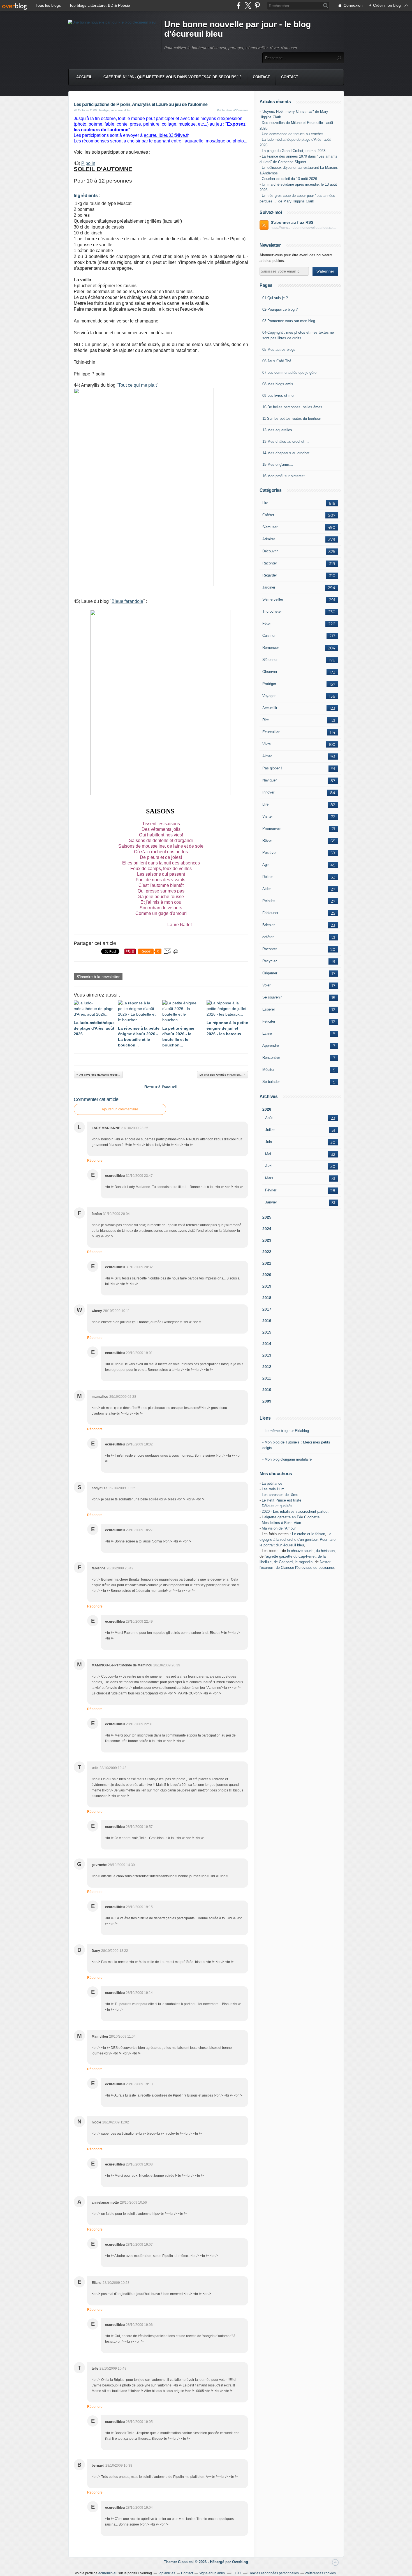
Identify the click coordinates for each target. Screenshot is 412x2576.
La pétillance (272, 1483)
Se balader (271, 1082)
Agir (266, 865)
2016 (267, 1321)
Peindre (269, 901)
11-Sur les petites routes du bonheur (292, 418)
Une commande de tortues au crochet (292, 134)
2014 (267, 1344)
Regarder (270, 575)
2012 (267, 1367)
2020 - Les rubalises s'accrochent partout (295, 1511)
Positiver (269, 853)
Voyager (269, 696)
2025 (267, 1217)
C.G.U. (237, 2573)
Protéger (269, 684)
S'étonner (270, 660)
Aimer (267, 756)
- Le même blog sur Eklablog (286, 1431)
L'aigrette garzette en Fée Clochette (291, 1517)
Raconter (270, 563)
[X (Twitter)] (248, 5)
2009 (267, 1401)
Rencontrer (271, 1058)
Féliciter (269, 1021)
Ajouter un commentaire (120, 1109)
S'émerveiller (273, 599)
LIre (265, 804)
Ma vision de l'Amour (279, 1528)
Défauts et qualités (277, 1506)
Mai (268, 1154)
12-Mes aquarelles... (279, 430)
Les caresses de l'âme (280, 1495)
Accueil (84, 77)
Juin (269, 1142)
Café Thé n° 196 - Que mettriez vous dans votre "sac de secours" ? (173, 77)
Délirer (268, 877)
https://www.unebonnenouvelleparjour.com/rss (304, 228)
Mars (269, 1178)
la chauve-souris (300, 1551)
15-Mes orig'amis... (278, 464)
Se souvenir (272, 997)
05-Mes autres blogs (279, 350)
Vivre (267, 744)
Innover (268, 792)
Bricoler (269, 925)
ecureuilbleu (108, 2573)
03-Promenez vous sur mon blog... (290, 321)
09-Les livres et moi (278, 395)
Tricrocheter (272, 611)
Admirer (269, 539)
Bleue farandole (127, 601)
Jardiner (269, 587)
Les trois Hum (273, 1489)
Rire (266, 720)
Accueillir (270, 708)
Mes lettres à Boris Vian (281, 1523)
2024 (267, 1229)
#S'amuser (241, 110)
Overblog (240, 2562)
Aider (267, 889)
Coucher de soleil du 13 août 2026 (289, 179)
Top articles (166, 2573)
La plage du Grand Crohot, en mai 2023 (294, 151)
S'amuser (270, 527)
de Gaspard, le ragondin (293, 1562)
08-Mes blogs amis (278, 384)
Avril (269, 1166)
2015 (267, 1332)
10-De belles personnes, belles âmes (292, 407)
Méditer (268, 1070)
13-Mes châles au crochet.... (286, 441)
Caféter (268, 515)
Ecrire (267, 1033)
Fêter (267, 623)
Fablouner (270, 913)
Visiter (268, 816)
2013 (267, 1355)
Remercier (271, 648)
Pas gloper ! (272, 768)
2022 (267, 1252)
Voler (266, 985)
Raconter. (270, 949)
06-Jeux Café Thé (277, 361)
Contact (261, 77)
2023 (267, 1240)
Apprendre (271, 1045)
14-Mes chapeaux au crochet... (288, 453)
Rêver (267, 840)
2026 (267, 1109)
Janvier (271, 1202)
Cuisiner (269, 636)
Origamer (270, 973)
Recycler (269, 961)
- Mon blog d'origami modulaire (287, 1459)
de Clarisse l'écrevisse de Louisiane (305, 1568)
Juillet (270, 1130)
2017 (267, 1309)
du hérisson (325, 1551)
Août (269, 1118)
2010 (267, 1390)
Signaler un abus (212, 2573)
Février (271, 1190)
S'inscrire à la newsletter (98, 977)
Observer (270, 672)
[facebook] (239, 5)
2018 (267, 1298)
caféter (268, 937)
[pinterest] (257, 5)
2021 (267, 1263)
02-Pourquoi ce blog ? (280, 309)
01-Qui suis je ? (275, 298)
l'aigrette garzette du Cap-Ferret (290, 1556)
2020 (267, 1275)
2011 (267, 1378)
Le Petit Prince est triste (282, 1500)
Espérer (269, 1009)
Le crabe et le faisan (309, 1534)
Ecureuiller (271, 732)
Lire (265, 503)
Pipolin (88, 163)
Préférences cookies (320, 2573)
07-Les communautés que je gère (289, 373)
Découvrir (270, 551)
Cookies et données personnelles (273, 2573)
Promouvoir (272, 828)
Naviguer (269, 780)
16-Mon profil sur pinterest (283, 476)
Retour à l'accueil (161, 1087)
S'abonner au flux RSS (292, 222)
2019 (267, 1286)
